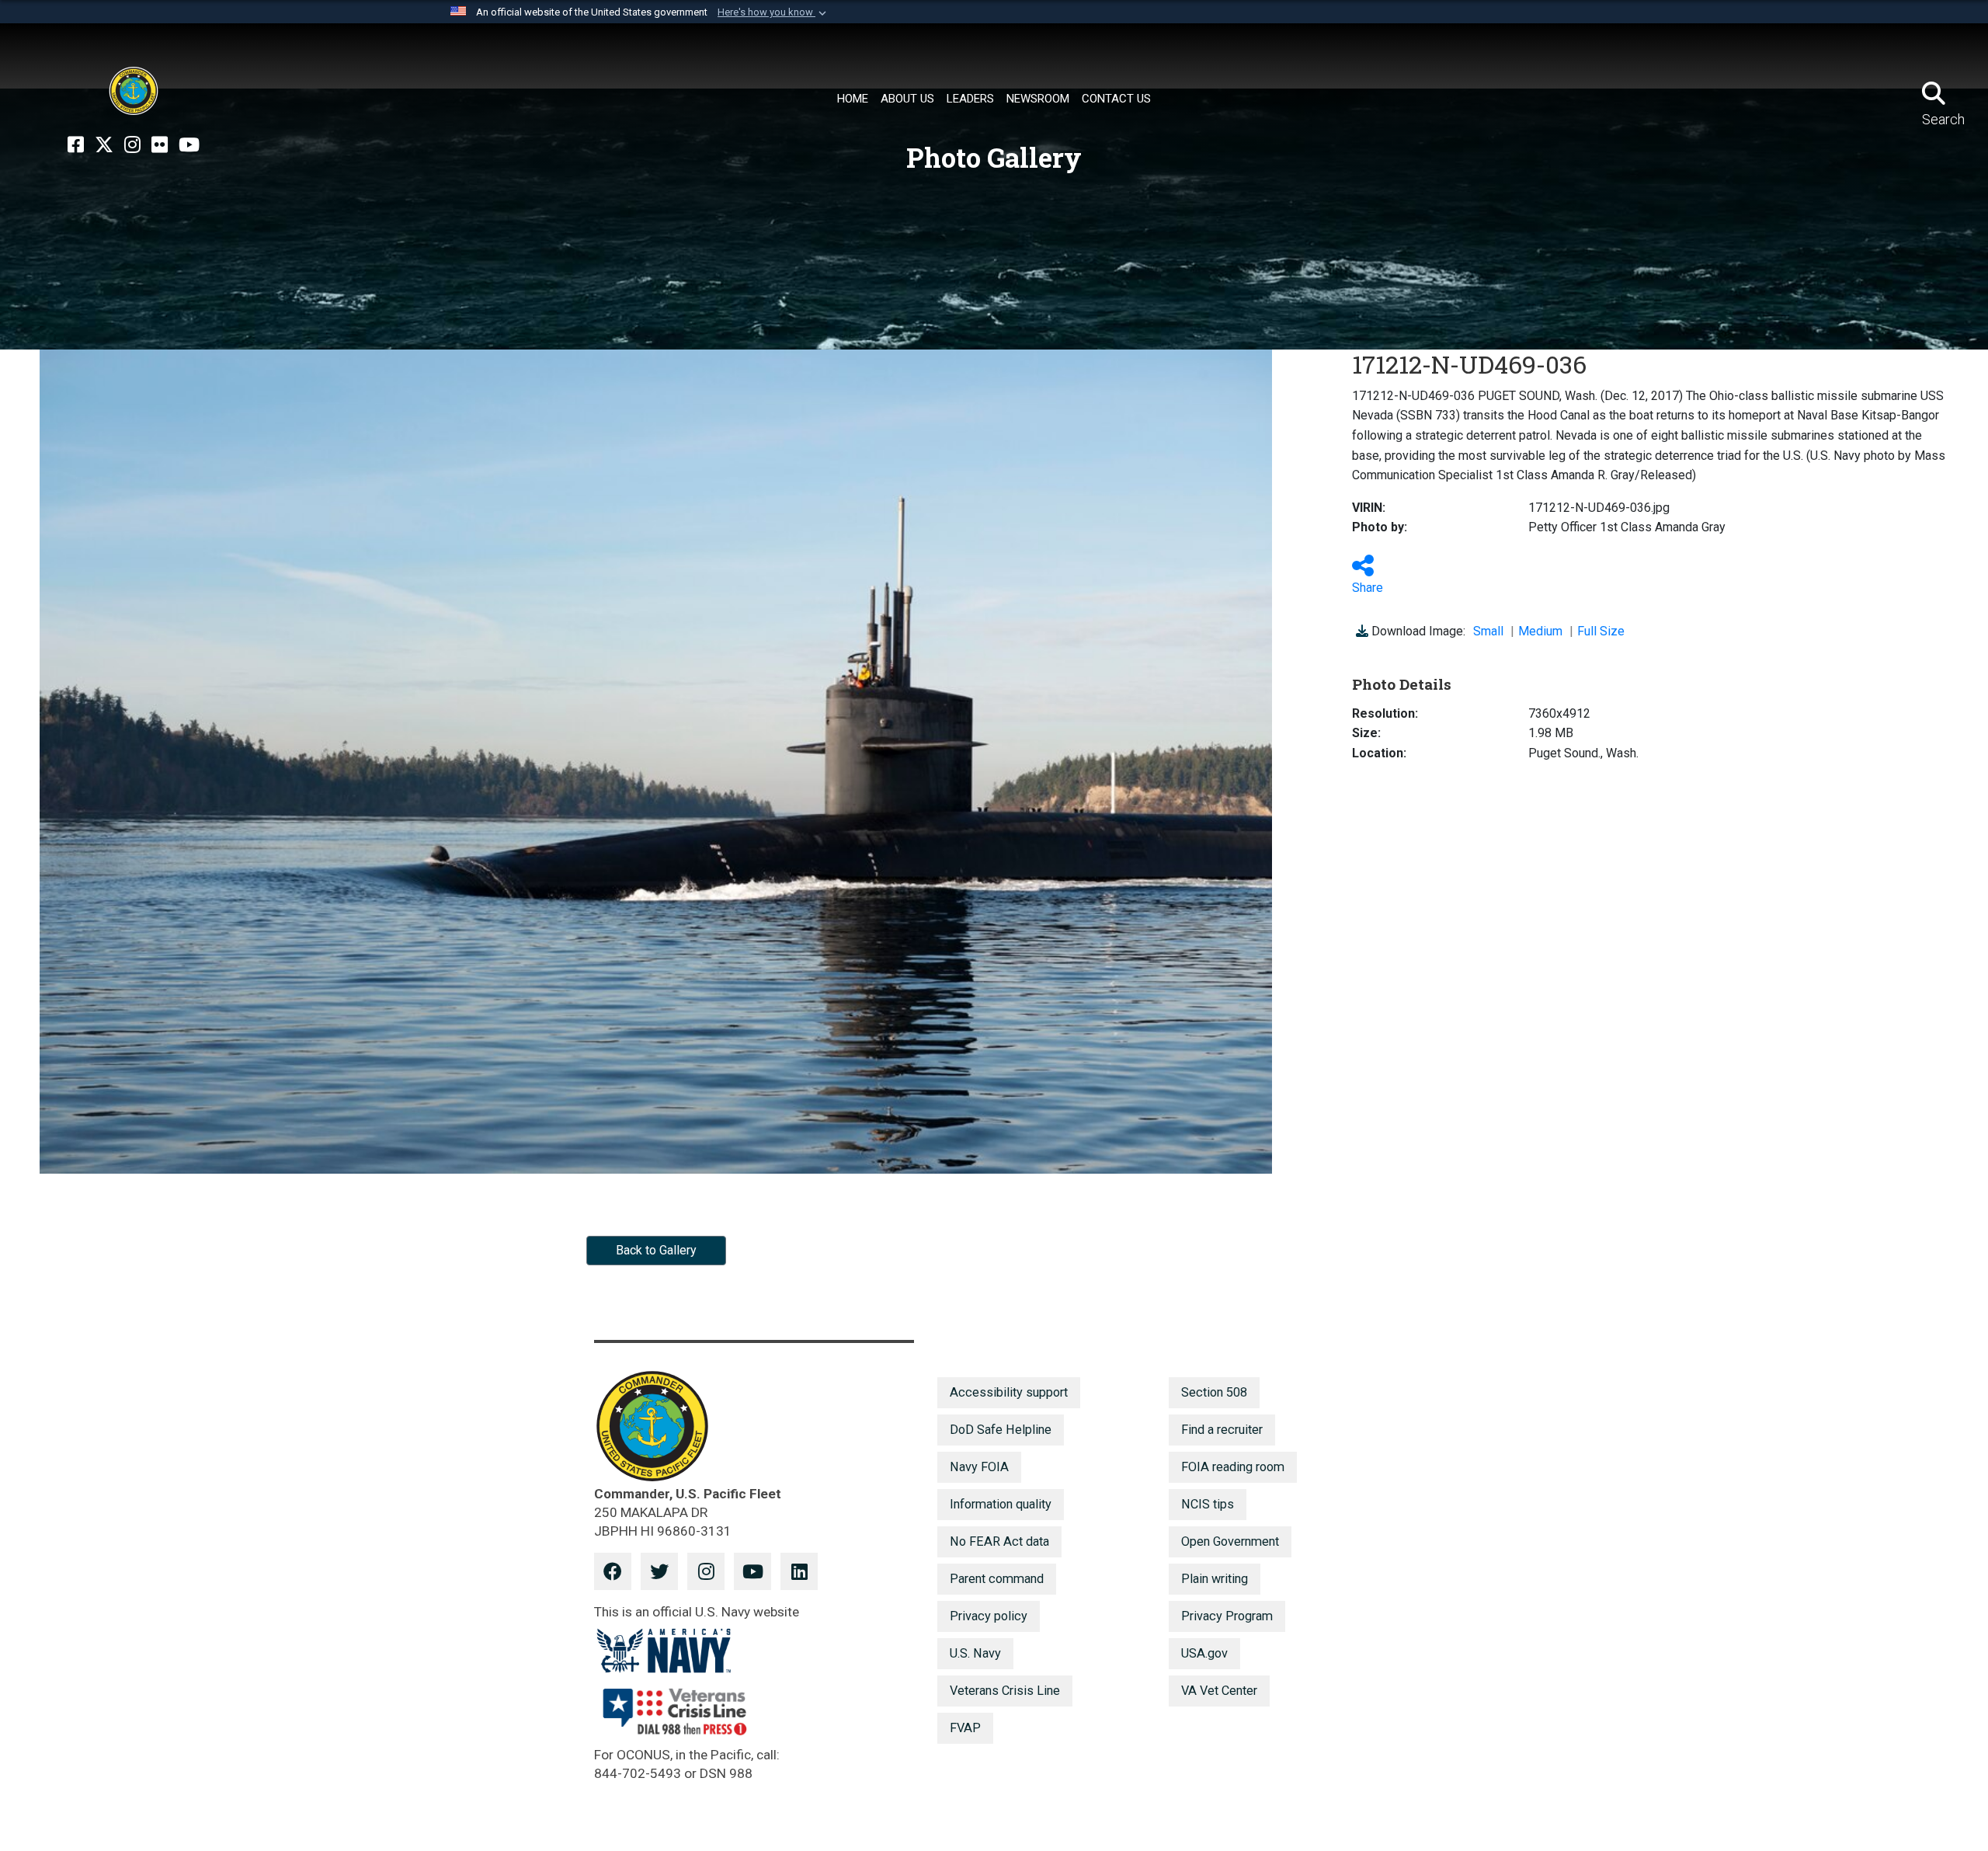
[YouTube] (189, 145)
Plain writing (1215, 1579)
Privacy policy (989, 1616)
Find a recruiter (1222, 1430)
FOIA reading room (1233, 1467)
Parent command (997, 1579)
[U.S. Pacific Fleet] (134, 91)
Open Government (1230, 1541)
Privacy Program (1227, 1616)
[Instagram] (132, 145)
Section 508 (1214, 1392)
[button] (773, 12)
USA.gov (1204, 1653)
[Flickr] (160, 145)
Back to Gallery (656, 1250)
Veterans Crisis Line (1005, 1691)
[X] (104, 145)
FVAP (965, 1728)
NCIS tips (1208, 1504)
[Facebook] (76, 145)
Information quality (1001, 1504)
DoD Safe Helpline (1001, 1430)
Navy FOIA (979, 1467)
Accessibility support (1009, 1392)
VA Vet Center (1219, 1691)
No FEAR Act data (999, 1541)
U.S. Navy (975, 1653)
